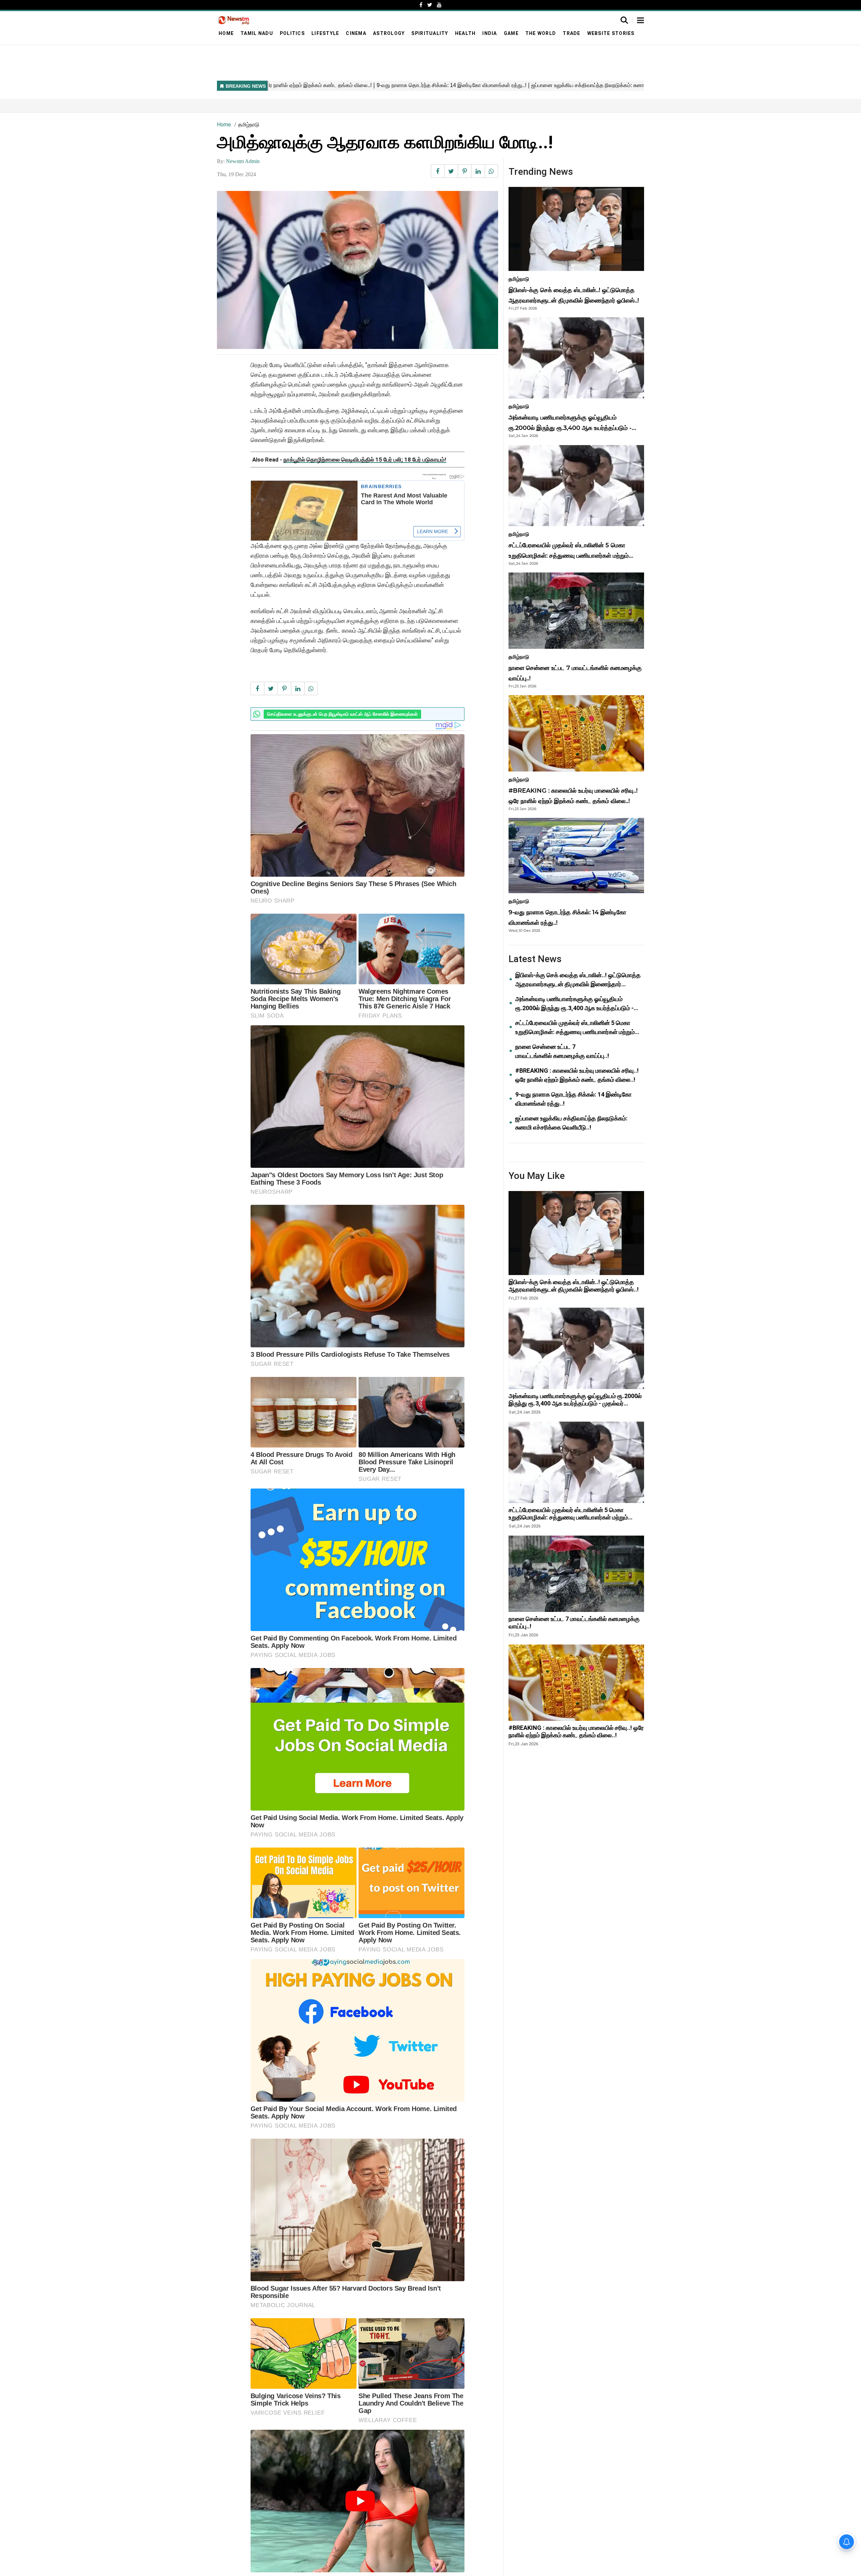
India (490, 33)
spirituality (430, 33)
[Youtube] (439, 5)
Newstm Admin (243, 161)
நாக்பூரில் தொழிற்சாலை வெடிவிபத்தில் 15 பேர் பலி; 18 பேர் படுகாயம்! (365, 460)
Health (465, 33)
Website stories (611, 33)
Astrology (389, 33)
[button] (641, 21)
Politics (292, 33)
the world (541, 33)
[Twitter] (430, 5)
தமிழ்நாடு (249, 125)
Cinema (356, 33)
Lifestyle (325, 33)
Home (226, 33)
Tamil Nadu (257, 33)
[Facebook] (421, 5)
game (511, 33)
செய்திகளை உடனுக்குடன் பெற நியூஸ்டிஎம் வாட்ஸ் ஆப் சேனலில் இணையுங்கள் (342, 714)
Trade (571, 33)
